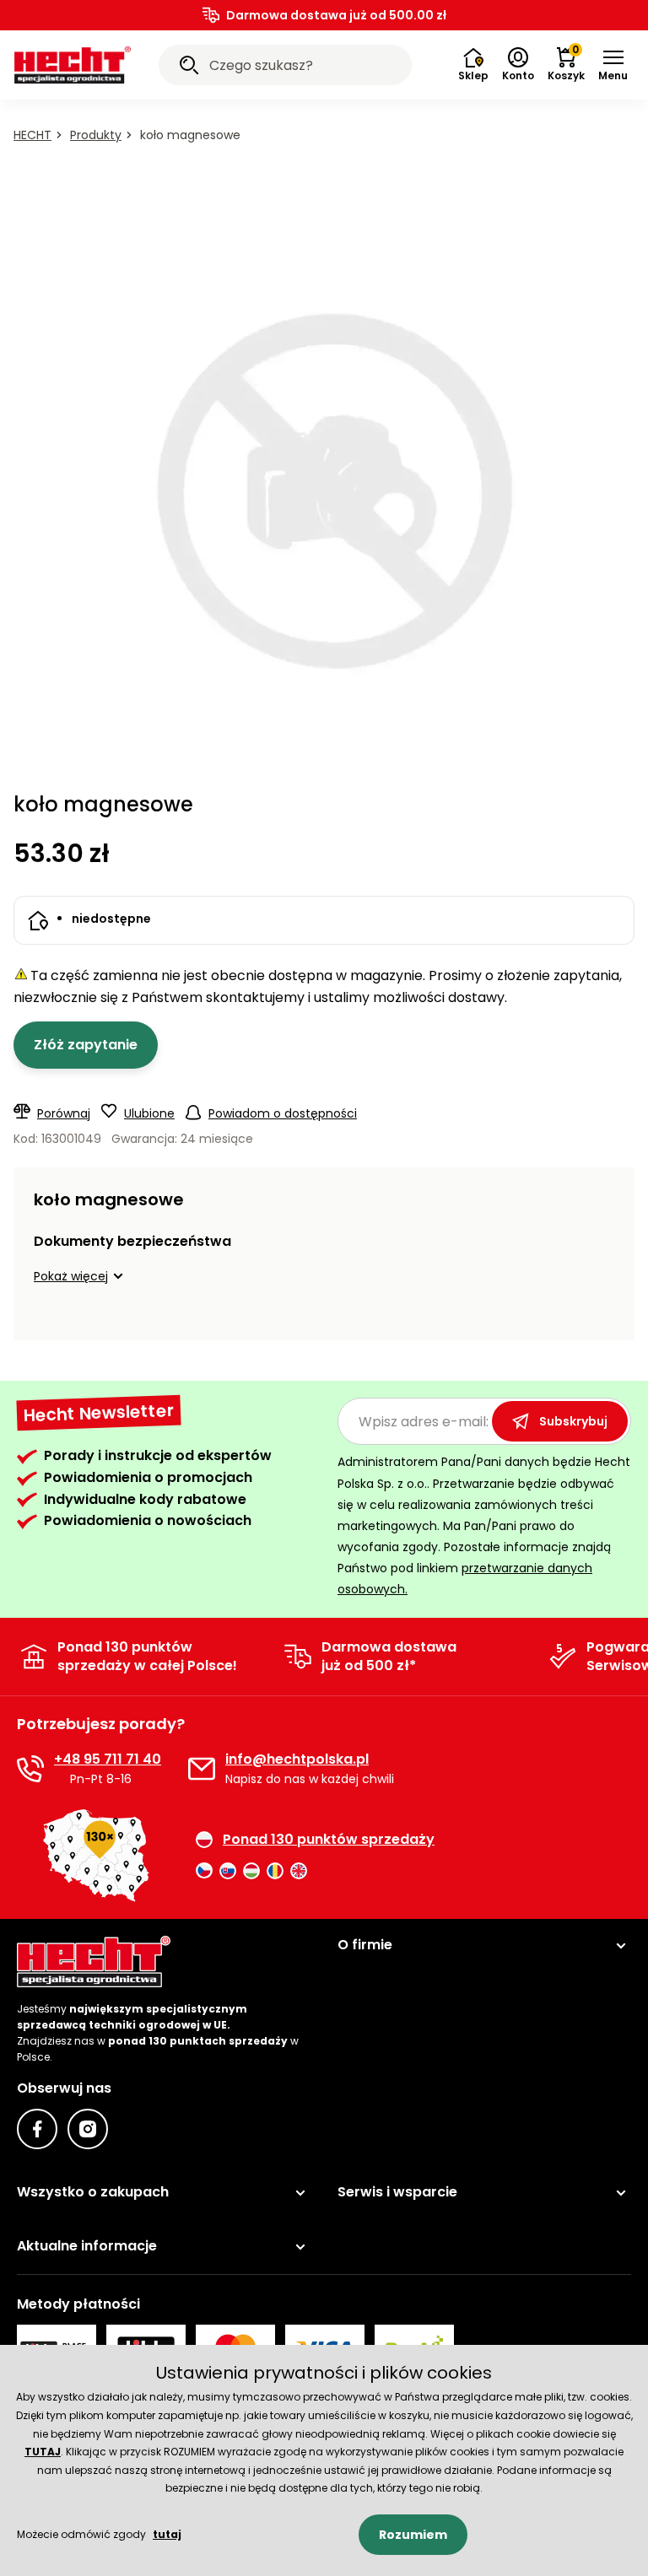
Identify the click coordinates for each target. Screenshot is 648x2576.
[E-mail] (202, 1769)
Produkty (96, 135)
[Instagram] (88, 2129)
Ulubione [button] (149, 1113)
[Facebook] (37, 2129)
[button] (613, 65)
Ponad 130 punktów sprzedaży (329, 1840)
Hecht (32, 135)
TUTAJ (43, 2452)
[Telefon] (30, 1769)
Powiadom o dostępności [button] (283, 1113)
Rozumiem (413, 2535)
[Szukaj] (189, 67)
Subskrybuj (573, 1421)
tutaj (167, 2534)
